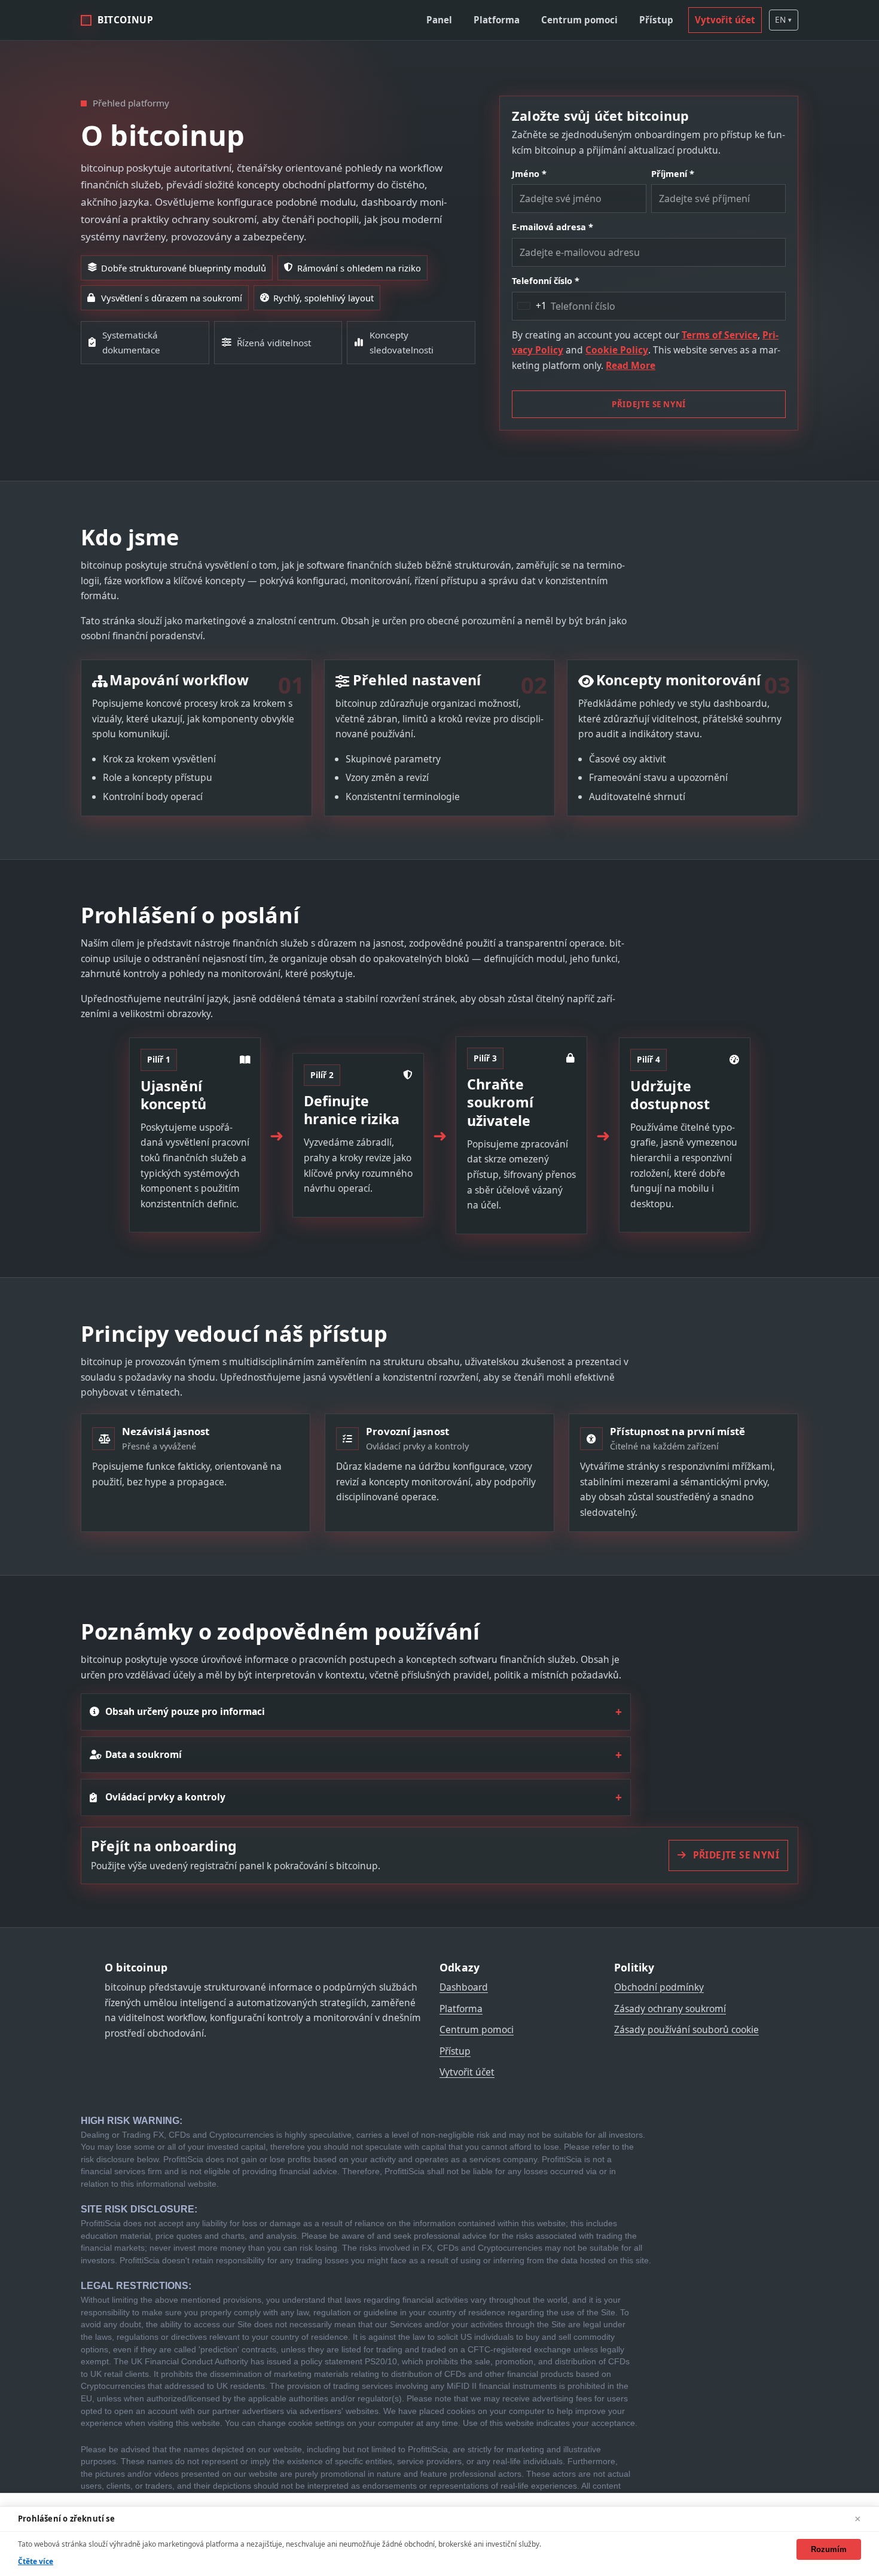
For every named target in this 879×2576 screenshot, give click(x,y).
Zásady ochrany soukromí (670, 2009)
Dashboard (464, 1987)
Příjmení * (673, 174)
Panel (439, 20)
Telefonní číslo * (546, 281)
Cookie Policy (617, 350)
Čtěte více (36, 2561)
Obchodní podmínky (659, 1987)
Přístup (656, 20)
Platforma (497, 20)
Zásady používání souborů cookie (686, 2029)
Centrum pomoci (579, 20)
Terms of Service (720, 335)
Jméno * (529, 174)
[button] (784, 20)
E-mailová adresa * (553, 227)
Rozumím (829, 2549)
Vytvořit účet (725, 20)
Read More (631, 365)
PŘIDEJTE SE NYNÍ (649, 404)
